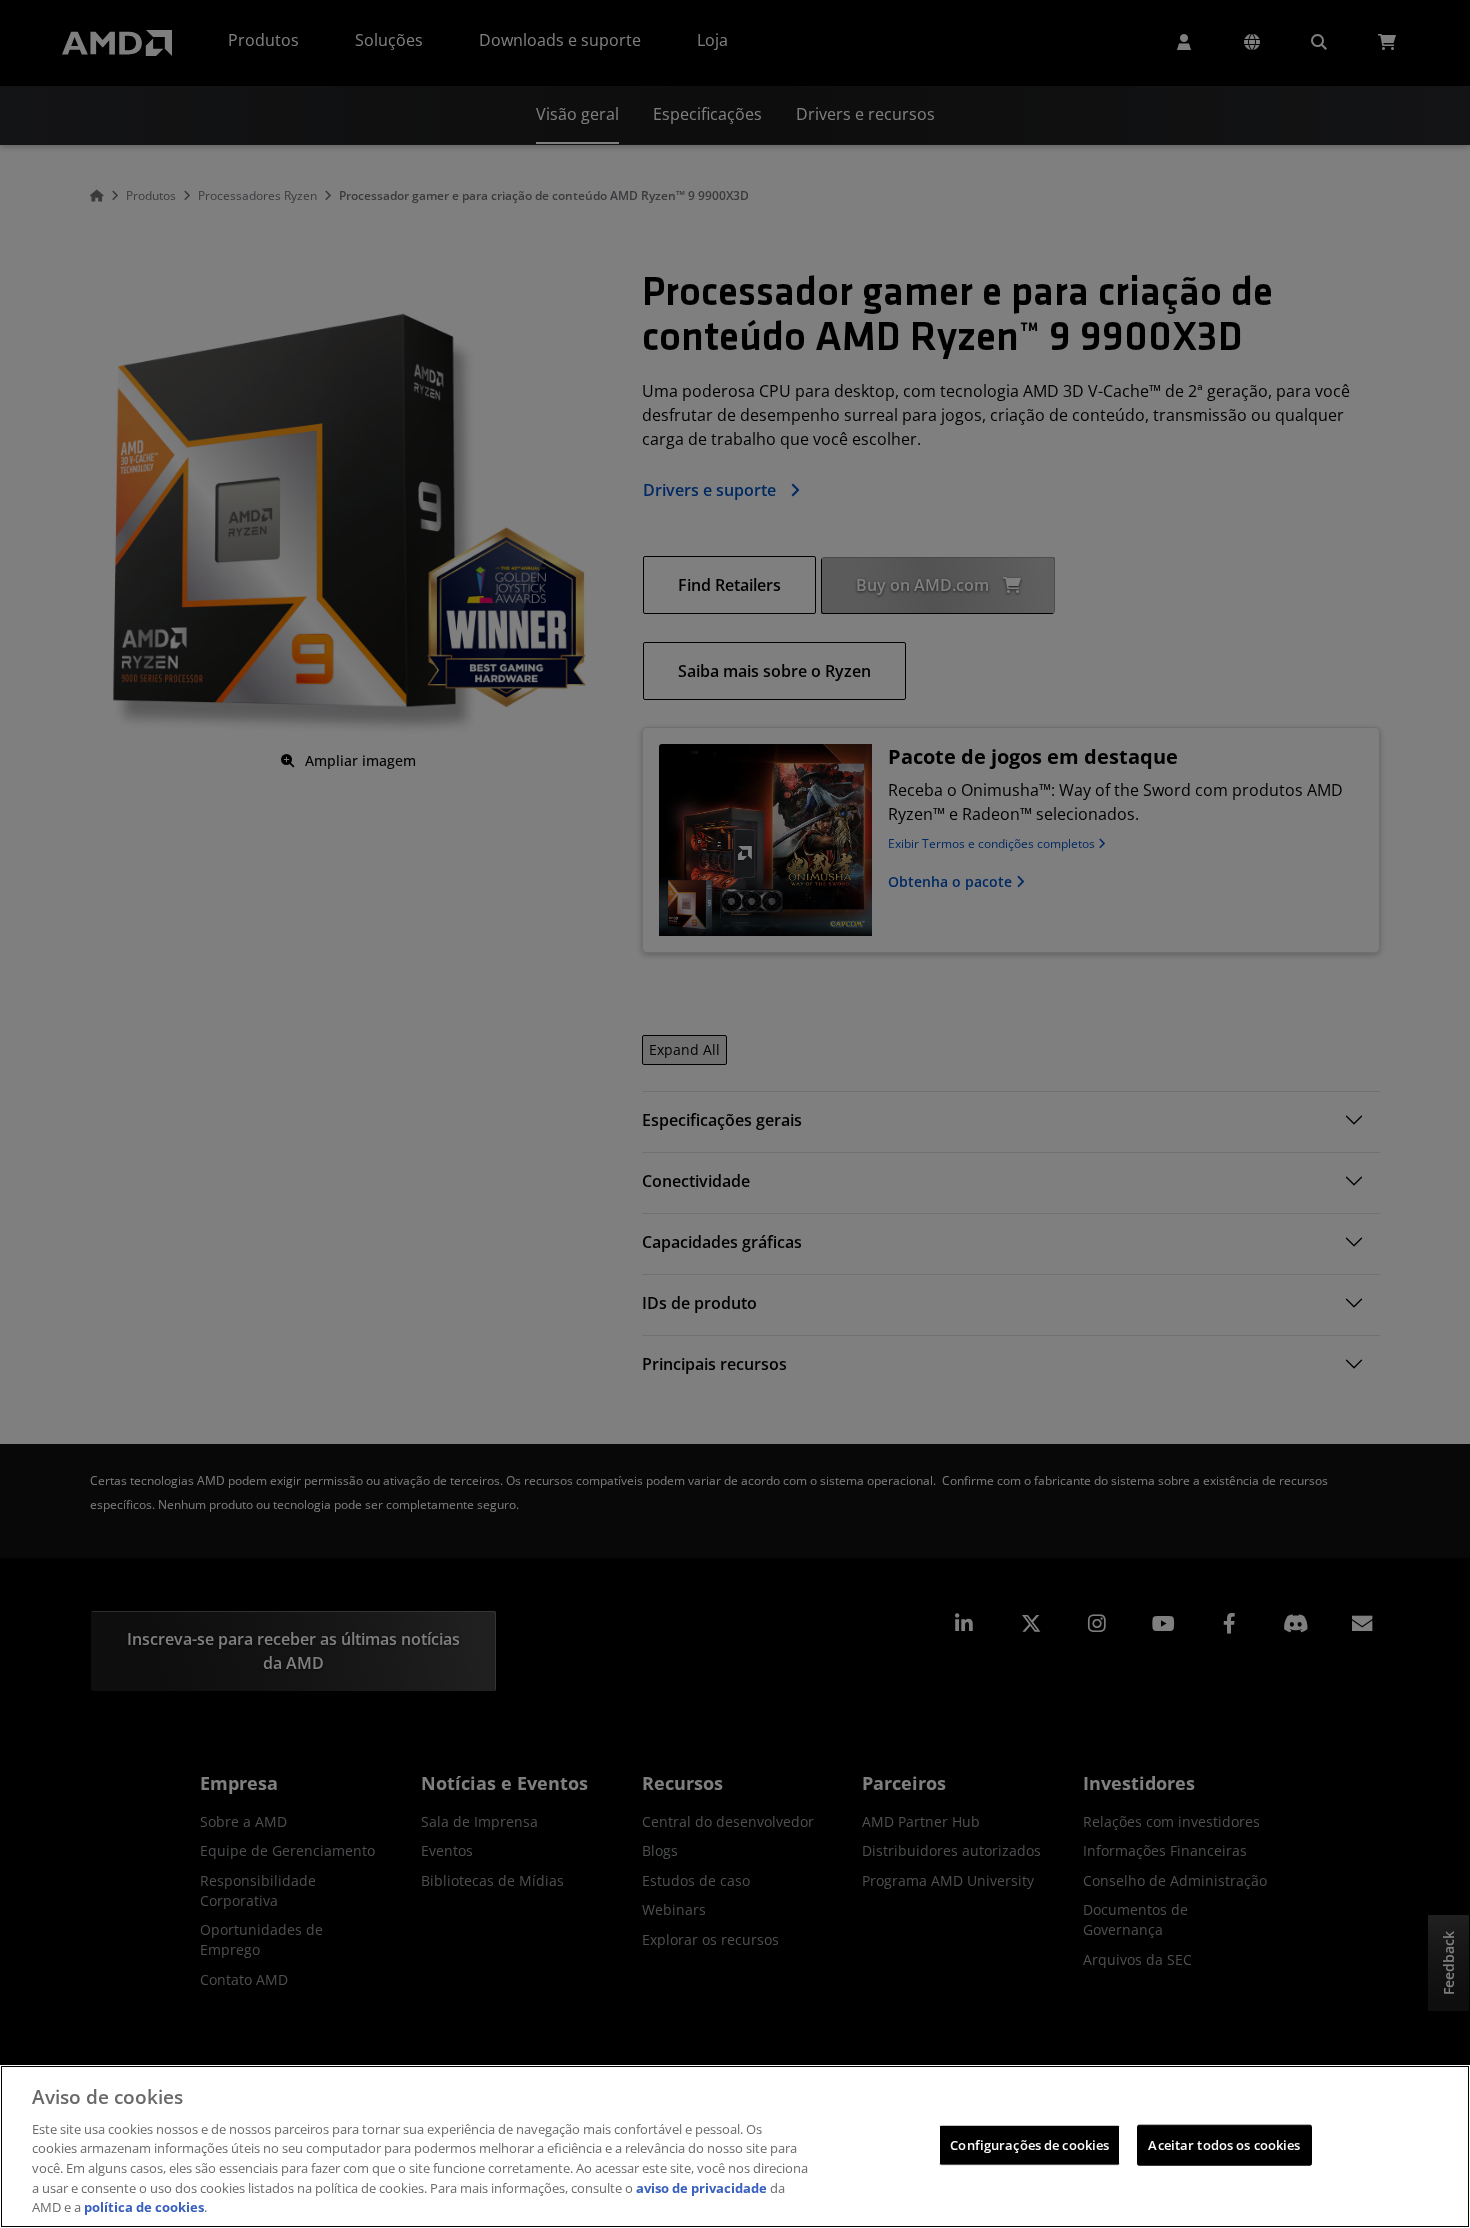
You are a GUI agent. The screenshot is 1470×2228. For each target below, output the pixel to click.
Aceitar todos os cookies (1224, 2144)
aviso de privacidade (701, 2188)
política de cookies (144, 2207)
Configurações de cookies (1029, 2144)
